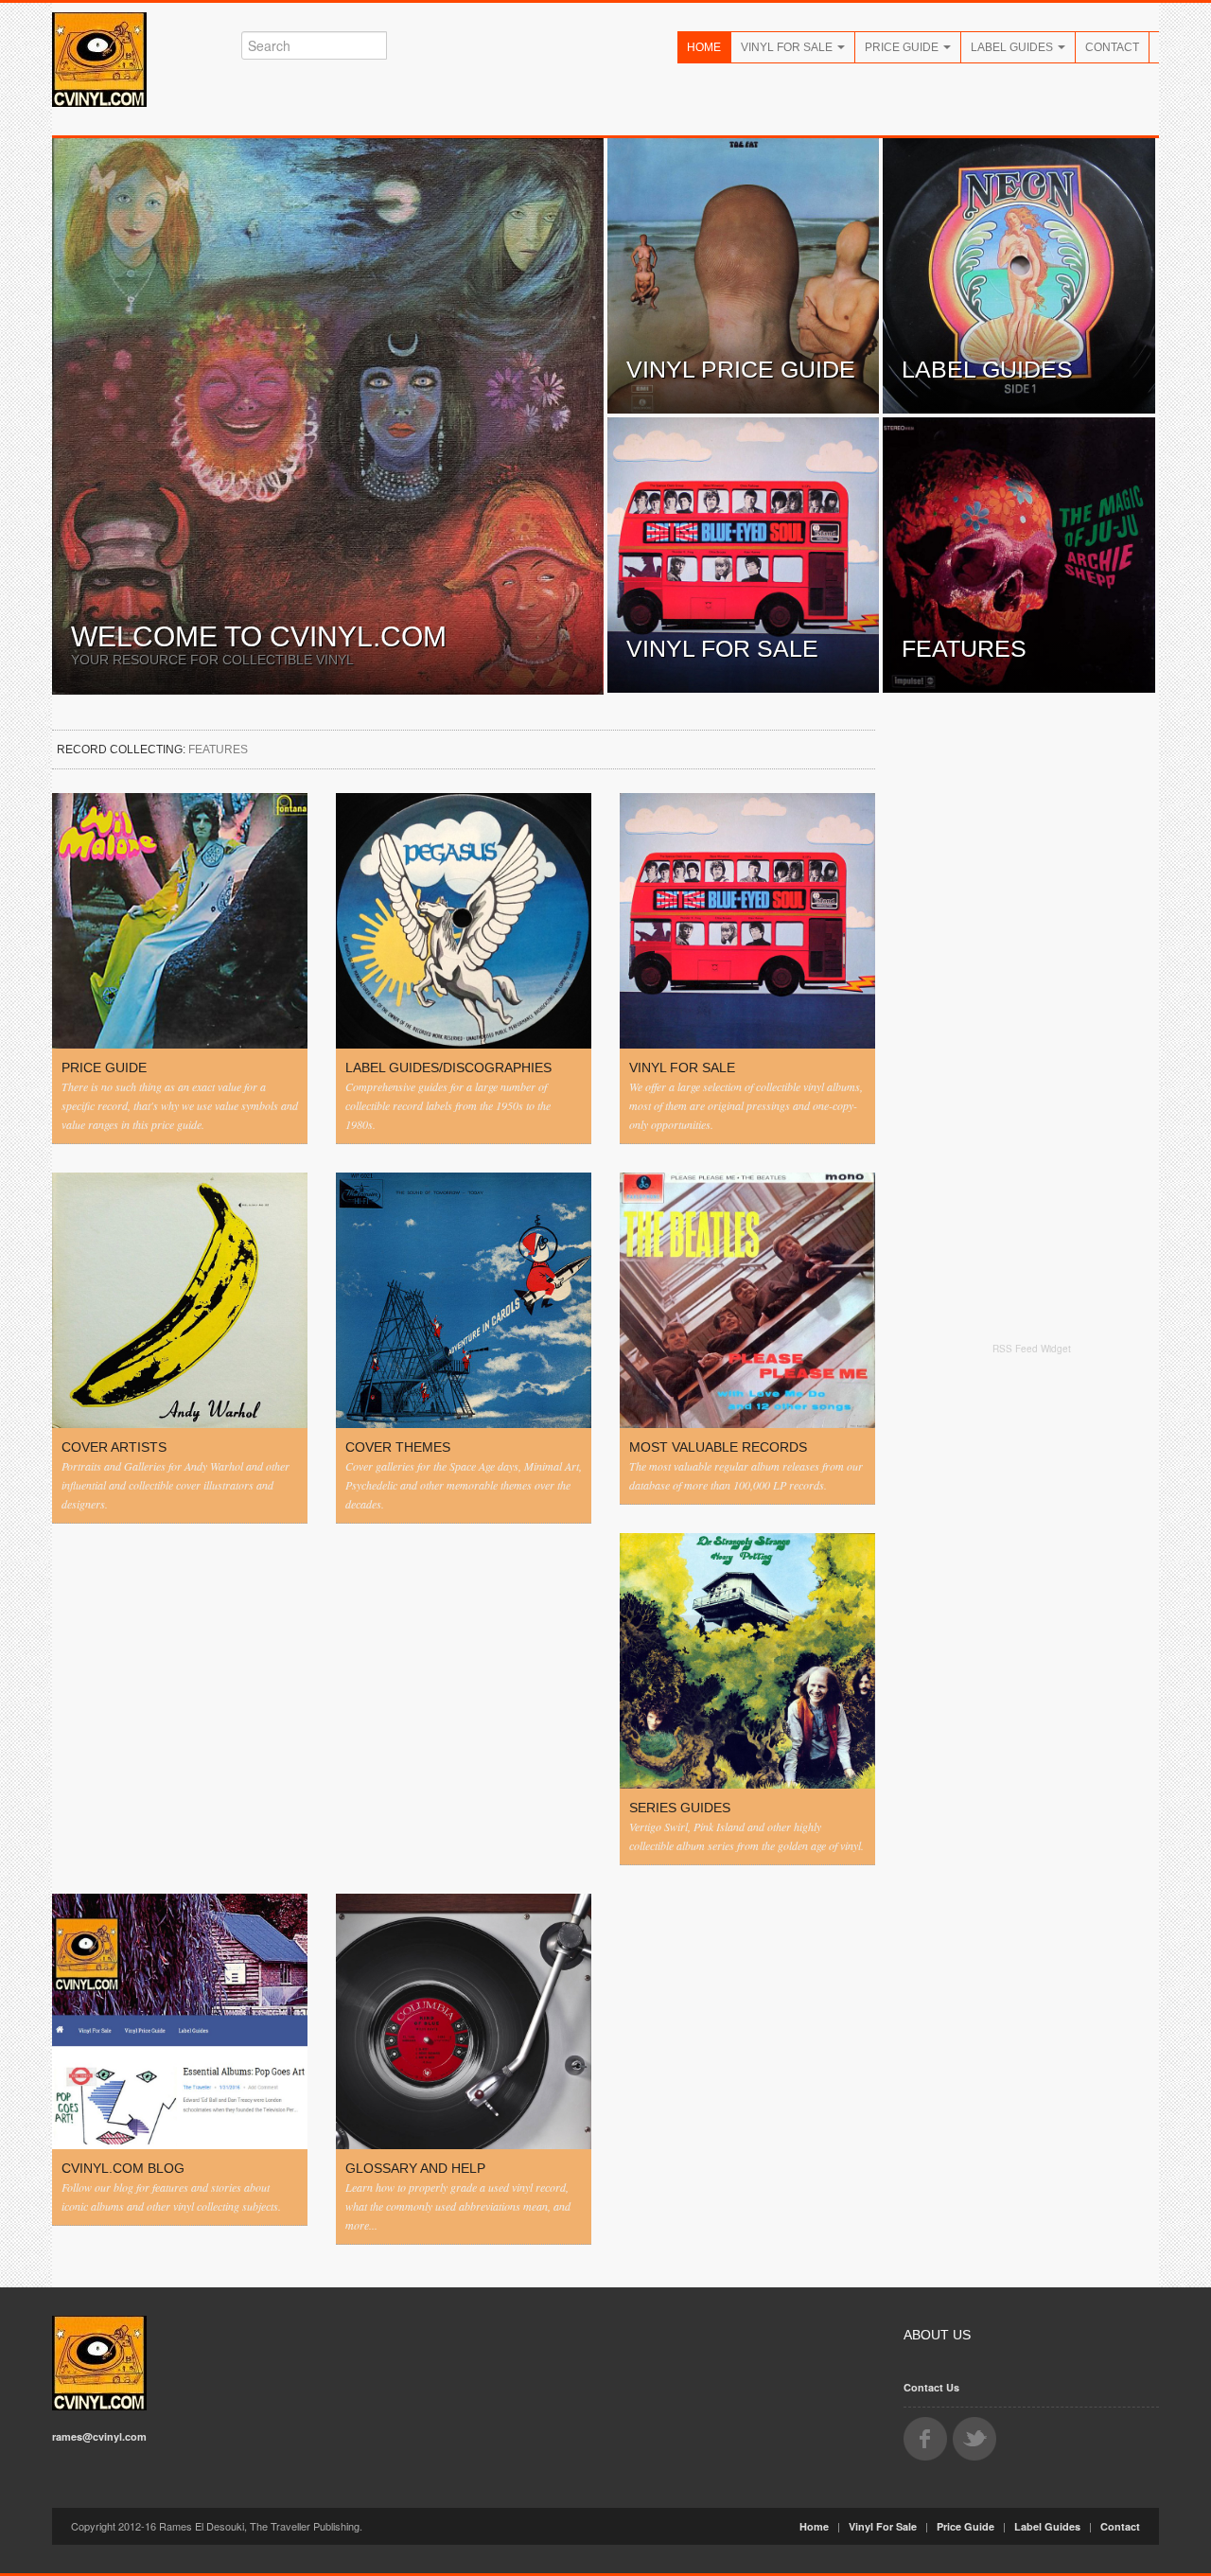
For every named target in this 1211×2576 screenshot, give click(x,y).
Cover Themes (398, 1447)
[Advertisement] (1031, 1658)
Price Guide (903, 47)
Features (964, 648)
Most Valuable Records (718, 1447)
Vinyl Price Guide (741, 369)
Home (704, 47)
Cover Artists (114, 1447)
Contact (1112, 47)
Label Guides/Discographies (448, 1067)
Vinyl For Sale (788, 47)
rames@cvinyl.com (99, 2436)
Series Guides (680, 1808)
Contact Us (931, 2387)
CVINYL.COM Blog (123, 2168)
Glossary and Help (415, 2168)
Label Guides (1013, 47)
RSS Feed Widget (1032, 1349)
